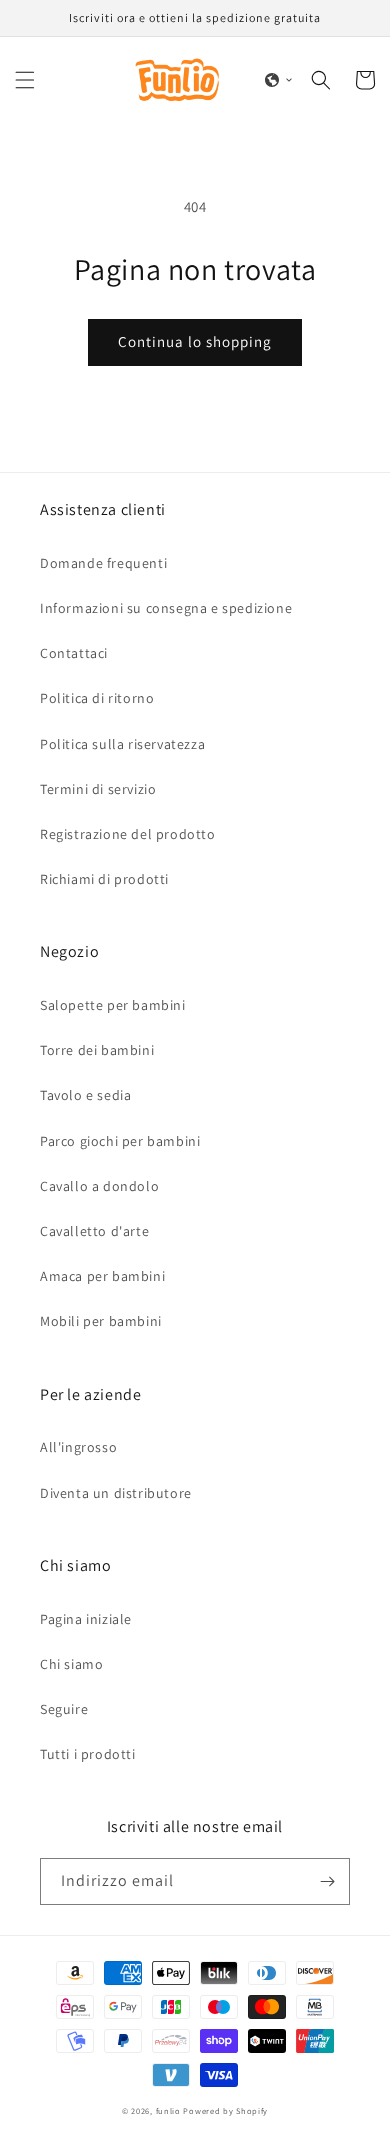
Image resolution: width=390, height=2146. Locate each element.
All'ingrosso (78, 1447)
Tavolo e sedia (85, 1095)
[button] (25, 80)
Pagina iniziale (86, 1619)
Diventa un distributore (116, 1493)
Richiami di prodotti (104, 879)
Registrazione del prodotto (128, 834)
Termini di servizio (98, 789)
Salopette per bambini (113, 1005)
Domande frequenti (103, 563)
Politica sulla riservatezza (122, 744)
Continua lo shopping (195, 341)
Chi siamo (71, 1664)
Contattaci (74, 653)
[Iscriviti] (327, 1881)
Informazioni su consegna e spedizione (166, 608)
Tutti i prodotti (88, 1754)
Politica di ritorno (97, 698)
